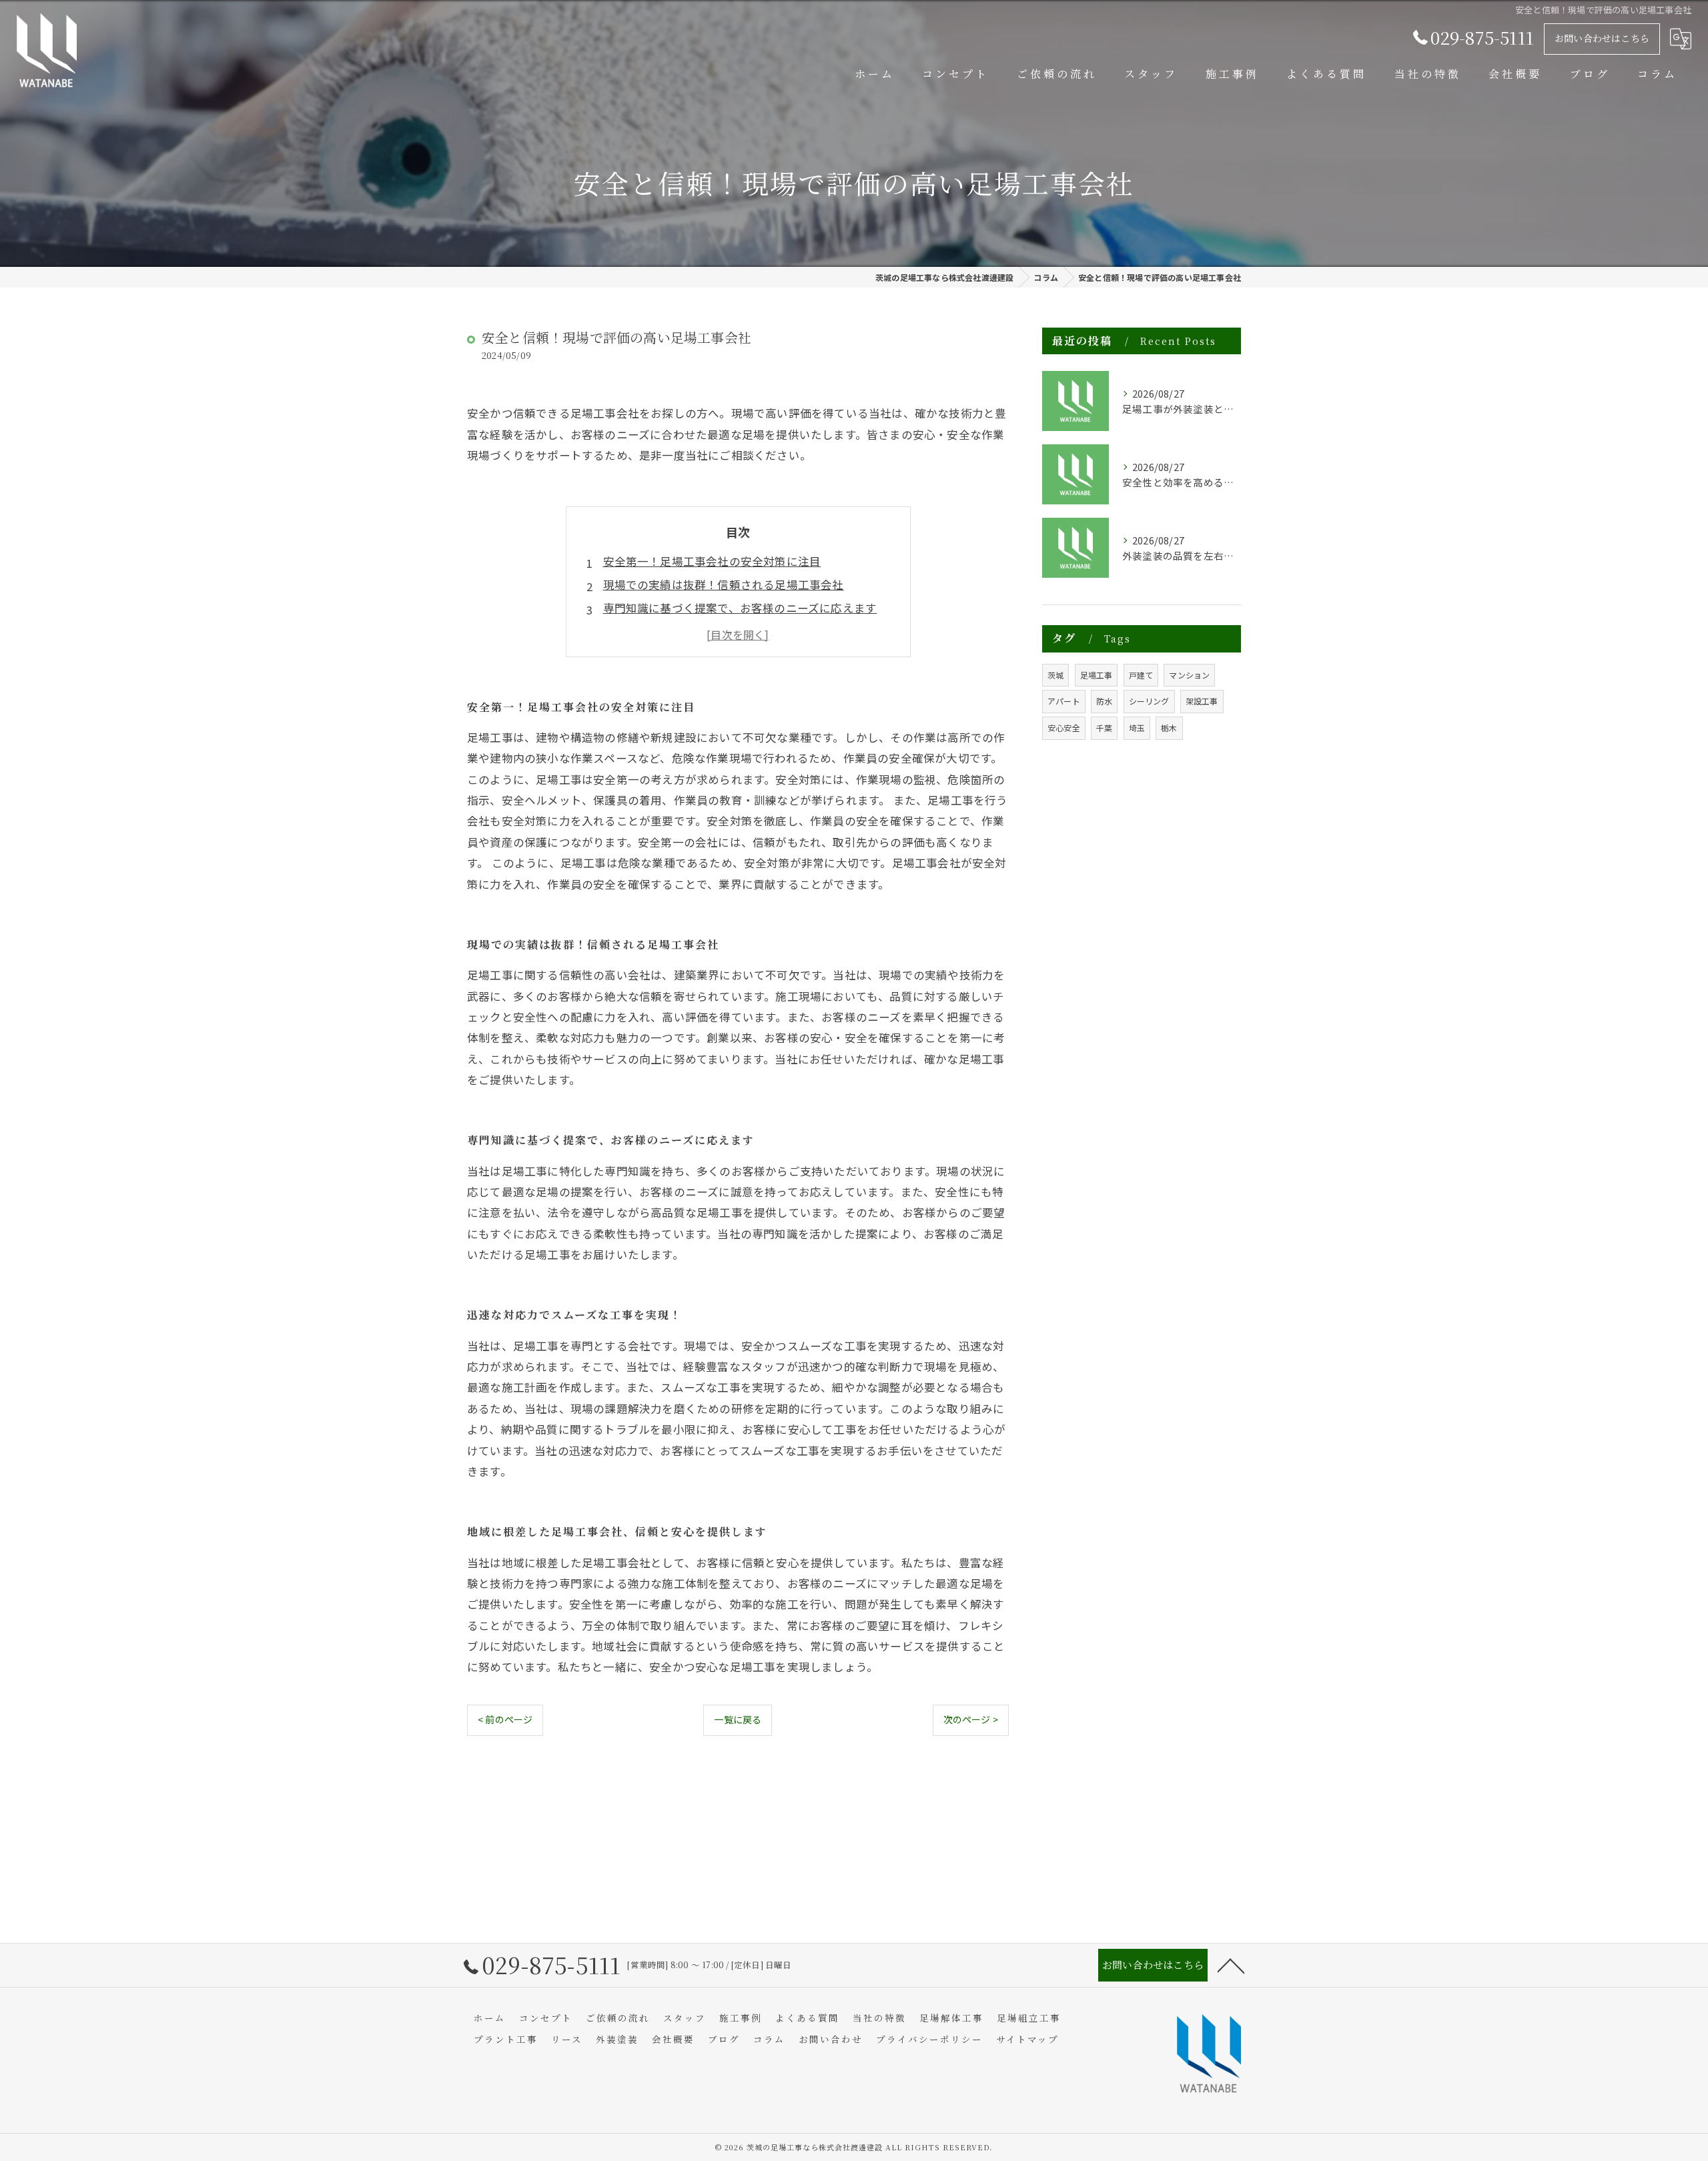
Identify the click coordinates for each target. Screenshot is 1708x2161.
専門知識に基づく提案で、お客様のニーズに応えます (740, 608)
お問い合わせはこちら (1602, 38)
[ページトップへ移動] (1231, 1965)
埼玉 (1137, 728)
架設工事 (1202, 701)
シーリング (1149, 701)
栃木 (1169, 728)
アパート (1064, 701)
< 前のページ (505, 1719)
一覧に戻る (738, 1719)
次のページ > (971, 1719)
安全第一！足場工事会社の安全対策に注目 (712, 561)
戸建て (1141, 675)
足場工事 (1097, 675)
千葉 (1104, 728)
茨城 (1055, 675)
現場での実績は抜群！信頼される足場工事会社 (724, 584)
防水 (1104, 701)
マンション (1189, 675)
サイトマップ (1027, 2039)
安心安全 (1064, 728)
